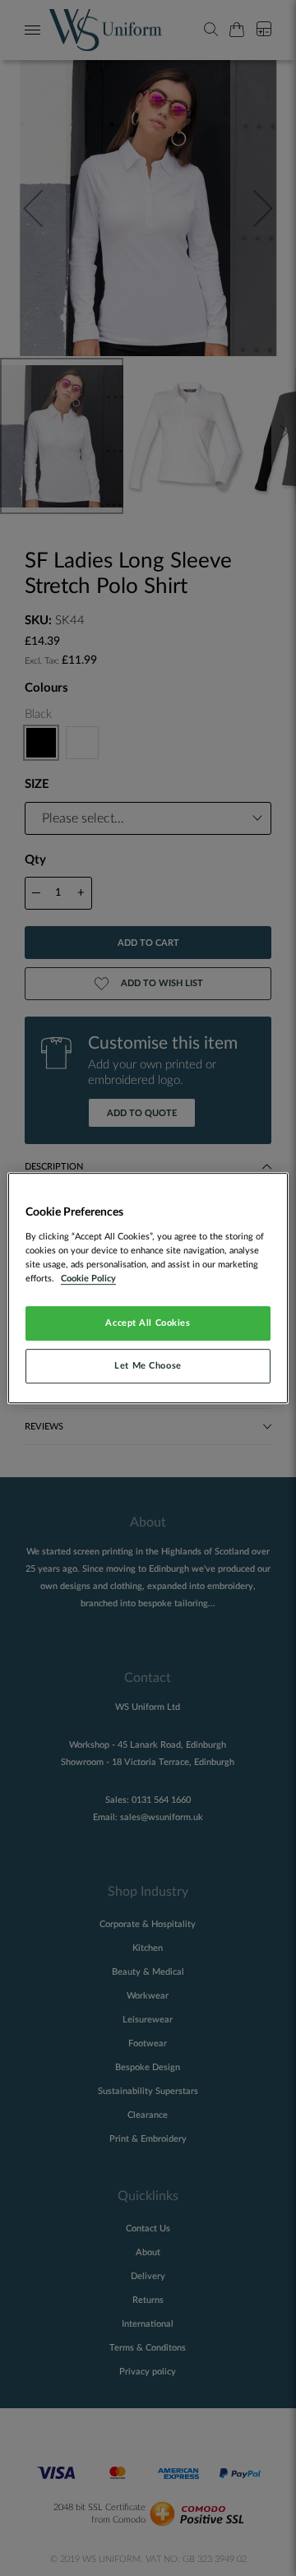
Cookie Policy (88, 1279)
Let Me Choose (148, 1366)
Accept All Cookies (148, 1323)
